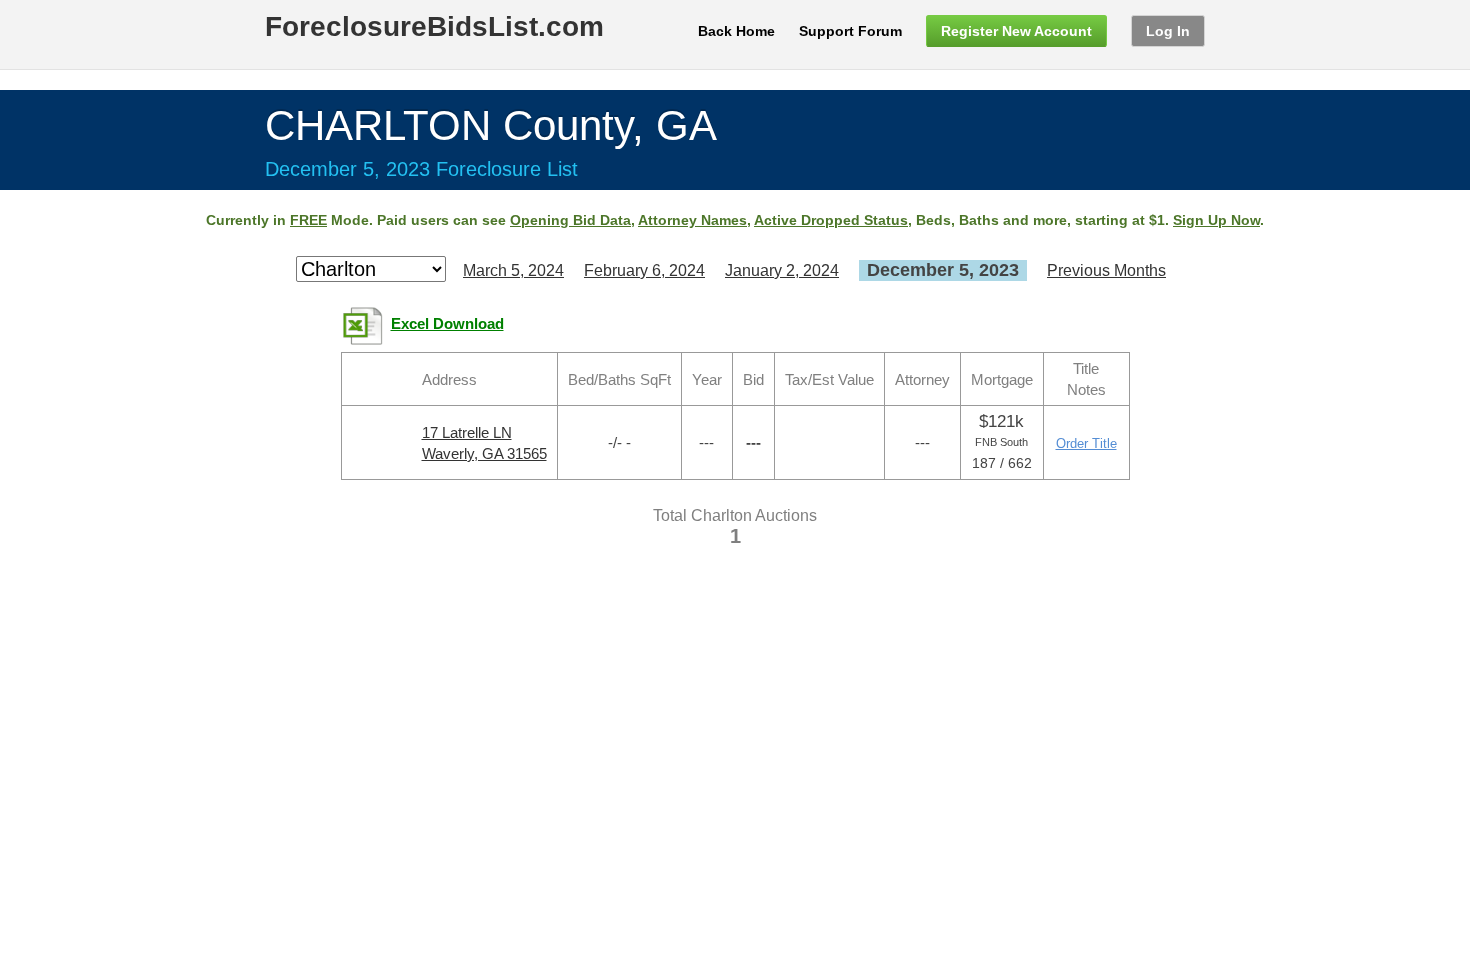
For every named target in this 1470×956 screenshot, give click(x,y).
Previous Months (1106, 270)
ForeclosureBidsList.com (434, 26)
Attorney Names (692, 220)
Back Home (736, 31)
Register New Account (1016, 31)
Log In (1168, 31)
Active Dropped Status (831, 220)
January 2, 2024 (782, 270)
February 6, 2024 (644, 270)
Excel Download (447, 324)
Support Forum (850, 31)
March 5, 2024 (513, 270)
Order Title (1086, 443)
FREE (308, 220)
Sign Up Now (1216, 220)
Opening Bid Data (570, 220)
